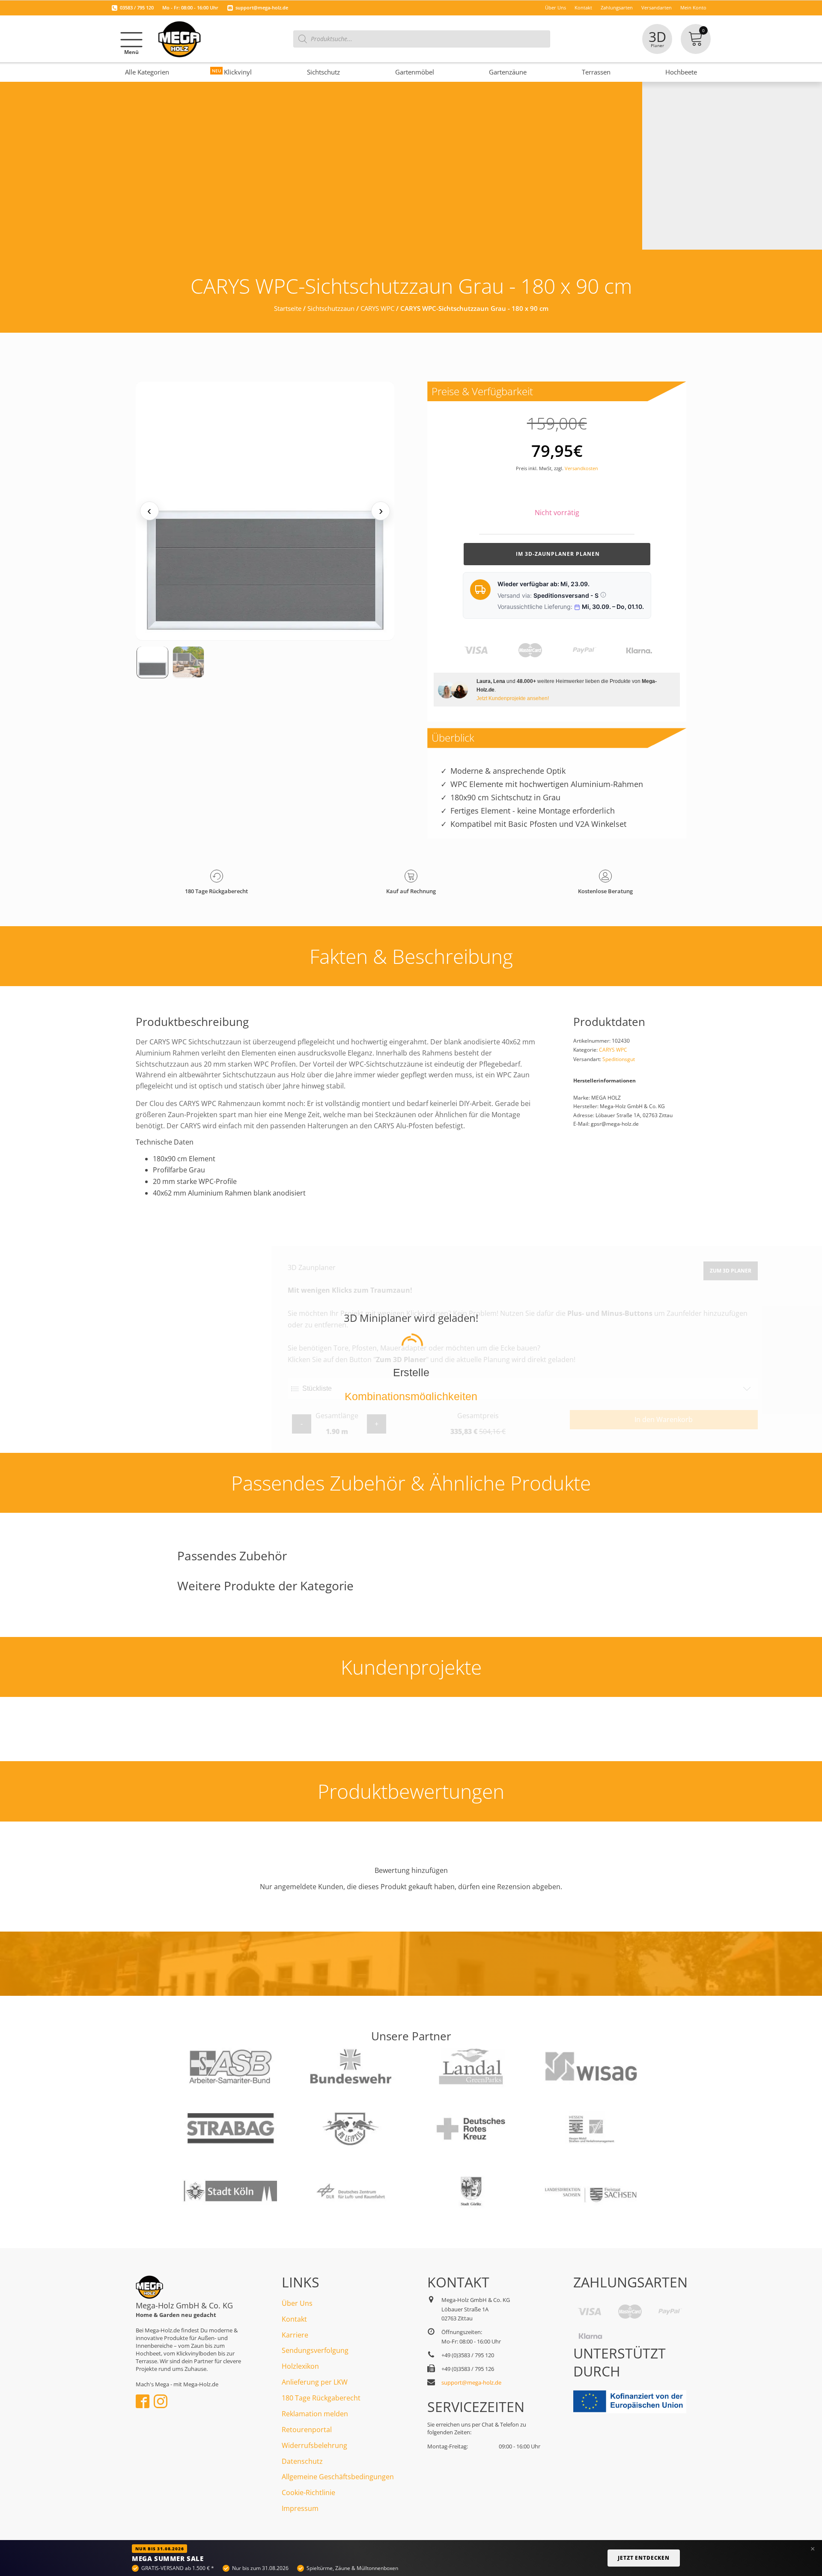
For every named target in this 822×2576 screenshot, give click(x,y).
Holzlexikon (300, 2366)
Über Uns (297, 2303)
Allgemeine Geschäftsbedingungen (338, 2477)
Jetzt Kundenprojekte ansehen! (513, 698)
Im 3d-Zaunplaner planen (557, 554)
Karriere (295, 2335)
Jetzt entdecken (644, 2558)
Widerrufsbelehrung (314, 2445)
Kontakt (294, 2319)
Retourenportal (307, 2430)
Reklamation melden (315, 2414)
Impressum (300, 2508)
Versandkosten (581, 468)
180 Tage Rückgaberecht (321, 2398)
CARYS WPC (377, 308)
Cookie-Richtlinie (308, 2493)
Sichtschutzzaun (331, 308)
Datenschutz (302, 2461)
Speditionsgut (619, 1059)
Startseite (288, 308)
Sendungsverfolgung (315, 2350)
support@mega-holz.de (262, 7)
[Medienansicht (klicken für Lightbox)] (265, 511)
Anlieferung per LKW (315, 2382)
